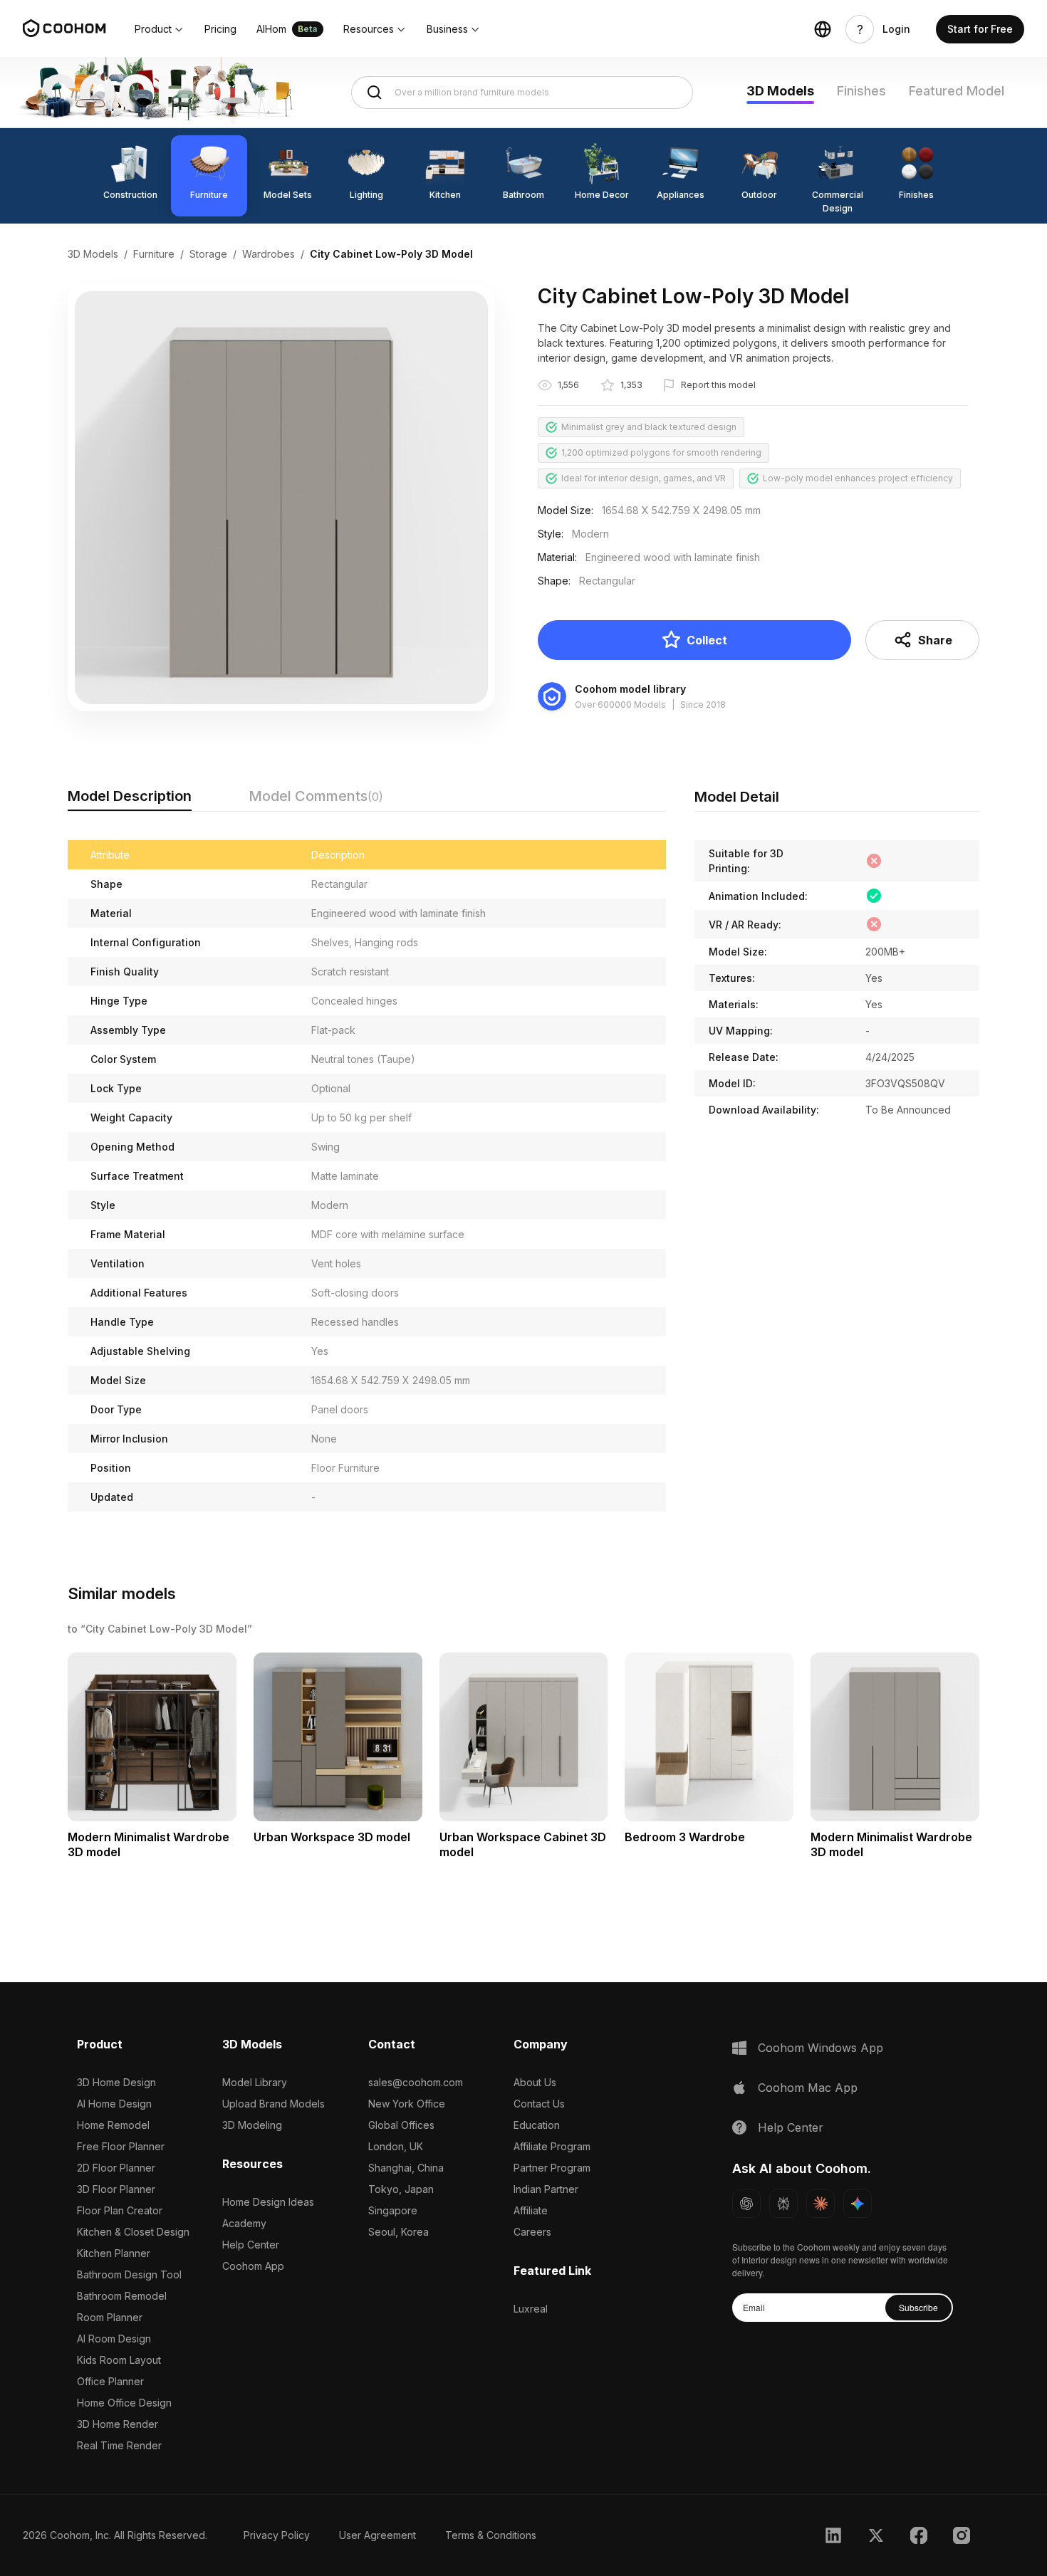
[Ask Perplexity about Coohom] (783, 2204)
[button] (160, 29)
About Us (535, 2082)
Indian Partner (546, 2189)
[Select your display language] (823, 29)
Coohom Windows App (821, 2048)
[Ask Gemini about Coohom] (858, 2204)
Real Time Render (119, 2445)
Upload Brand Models (274, 2104)
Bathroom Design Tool (129, 2274)
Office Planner (110, 2381)
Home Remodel (113, 2125)
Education (537, 2125)
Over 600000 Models (620, 705)
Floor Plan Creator (120, 2210)
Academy (244, 2223)
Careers (532, 2232)
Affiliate (531, 2210)
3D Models (780, 91)
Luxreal (531, 2309)
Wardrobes (269, 254)
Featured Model (957, 91)
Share (935, 640)
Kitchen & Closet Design (133, 2232)
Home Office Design (124, 2403)
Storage (208, 254)
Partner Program (552, 2168)
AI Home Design (114, 2104)
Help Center (251, 2245)
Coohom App (253, 2266)
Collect (707, 640)
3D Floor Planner (116, 2189)
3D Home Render (118, 2424)
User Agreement (377, 2535)
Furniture (154, 254)
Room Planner (110, 2317)
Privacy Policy (277, 2535)
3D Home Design (116, 2082)
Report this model (718, 385)
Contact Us (539, 2104)
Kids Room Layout (119, 2360)
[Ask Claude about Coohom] (821, 2204)
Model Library (255, 2082)
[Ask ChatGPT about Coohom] (746, 2204)
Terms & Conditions (491, 2535)
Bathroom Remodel (122, 2296)
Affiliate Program (552, 2146)
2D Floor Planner (116, 2168)
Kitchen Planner (114, 2253)
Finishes (861, 91)
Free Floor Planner (121, 2146)
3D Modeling (252, 2125)
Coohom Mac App (808, 2088)
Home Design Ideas (268, 2202)
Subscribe (918, 2307)
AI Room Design (114, 2339)
